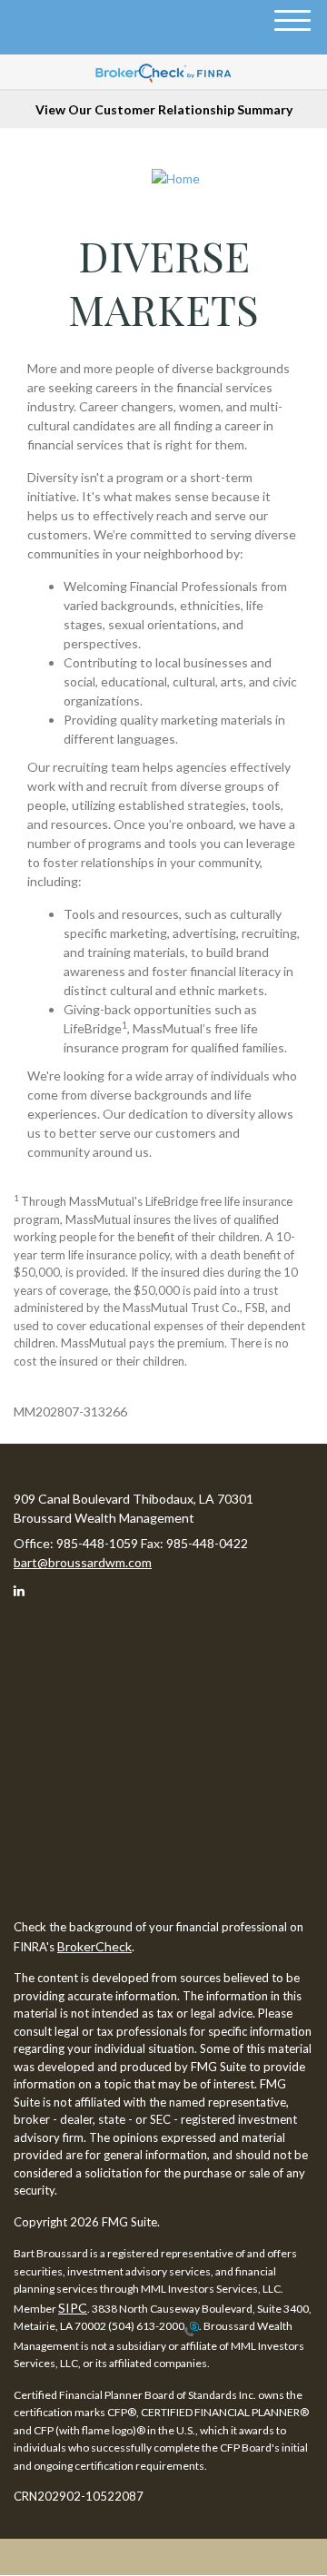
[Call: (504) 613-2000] (192, 2328)
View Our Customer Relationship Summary (164, 109)
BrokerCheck (94, 1946)
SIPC (73, 2308)
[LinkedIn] (26, 1593)
